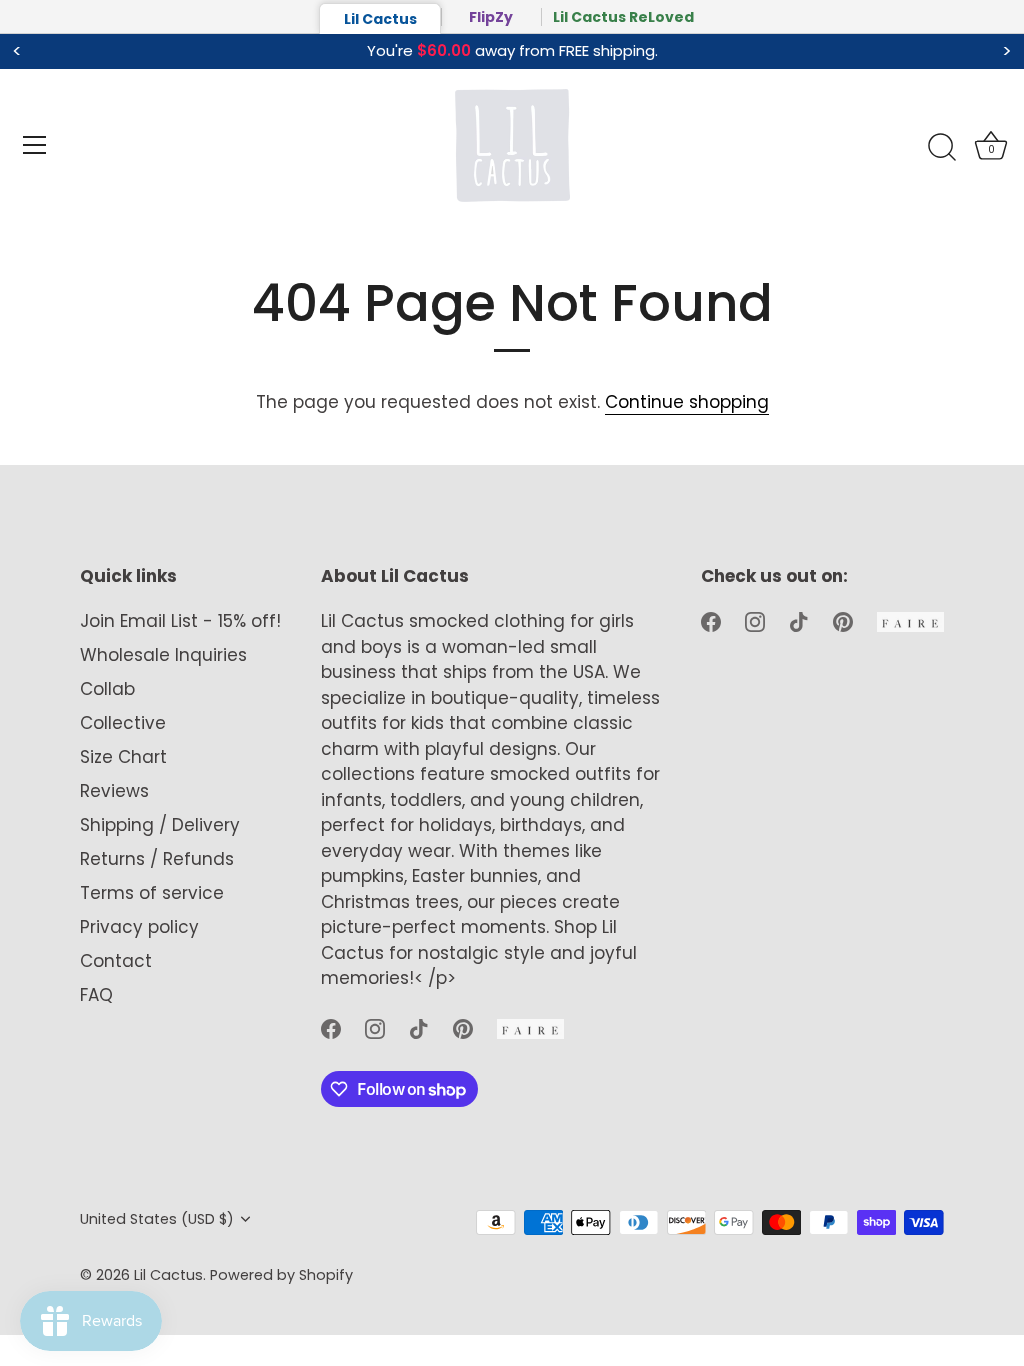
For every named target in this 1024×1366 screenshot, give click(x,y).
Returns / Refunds (157, 859)
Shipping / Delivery (160, 825)
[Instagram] (375, 1028)
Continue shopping (687, 402)
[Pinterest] (463, 1028)
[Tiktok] (419, 1028)
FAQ (96, 995)
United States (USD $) (157, 1219)
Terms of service (152, 893)
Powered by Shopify (281, 1275)
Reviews (114, 791)
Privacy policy (139, 927)
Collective (123, 723)
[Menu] (35, 145)
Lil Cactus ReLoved (623, 17)
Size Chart (123, 757)
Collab (107, 689)
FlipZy (491, 17)
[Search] (942, 148)
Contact (116, 961)
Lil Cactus (380, 19)
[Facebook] (331, 1028)
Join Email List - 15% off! (180, 621)
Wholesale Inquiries (163, 655)
